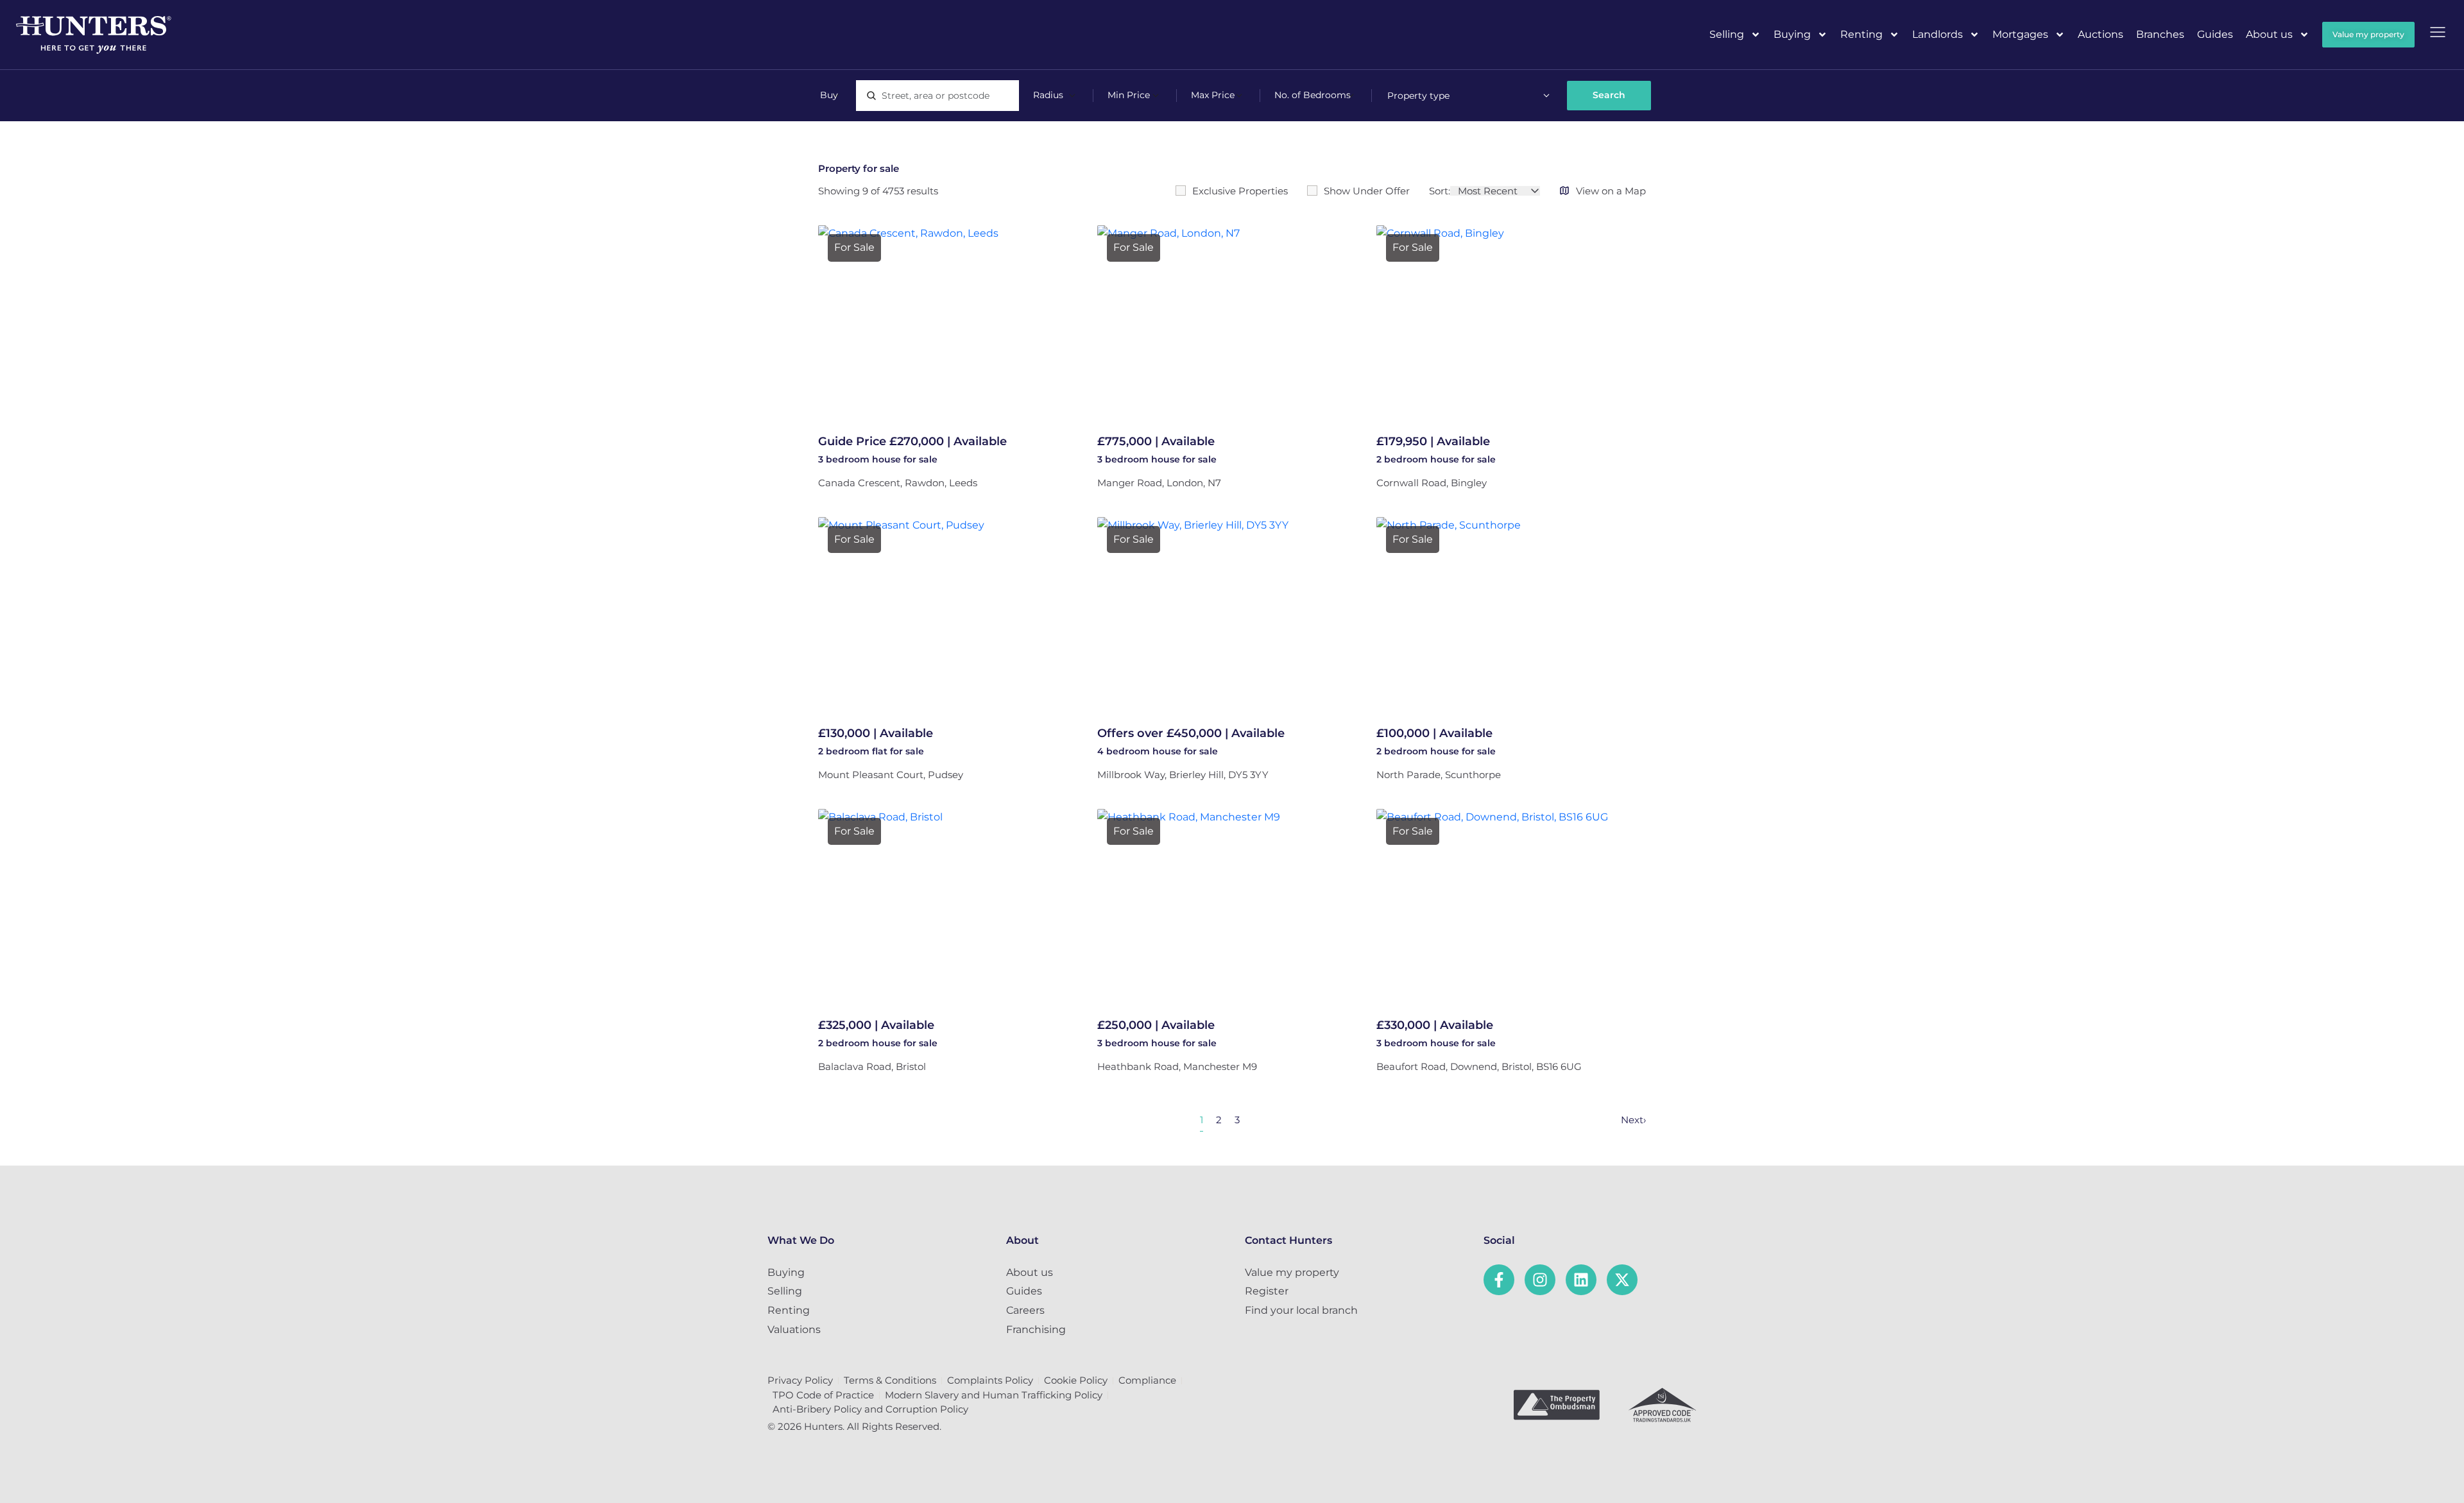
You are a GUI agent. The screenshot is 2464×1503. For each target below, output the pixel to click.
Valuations (794, 1329)
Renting (1861, 34)
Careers (1025, 1310)
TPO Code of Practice (823, 1395)
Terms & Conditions (890, 1380)
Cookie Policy (1076, 1380)
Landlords (1938, 34)
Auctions (2100, 34)
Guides (2215, 34)
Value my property (1292, 1272)
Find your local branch (1301, 1310)
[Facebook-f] (1499, 1280)
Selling (1727, 34)
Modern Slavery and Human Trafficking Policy (994, 1395)
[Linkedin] (1581, 1280)
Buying (1792, 34)
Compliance (1147, 1380)
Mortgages (2020, 34)
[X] (1622, 1280)
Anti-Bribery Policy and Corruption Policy (870, 1409)
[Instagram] (1540, 1280)
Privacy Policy (800, 1380)
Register (1267, 1291)
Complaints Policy (990, 1380)
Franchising (1036, 1329)
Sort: (1440, 191)
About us (2269, 34)
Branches (2160, 34)
